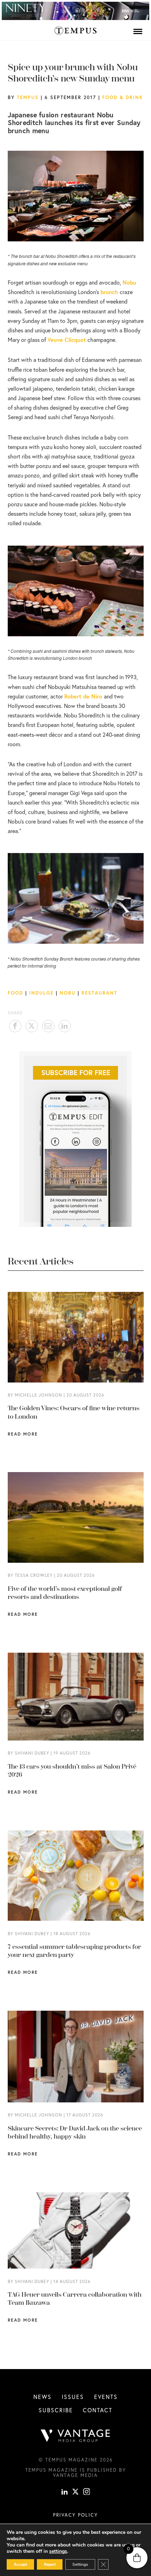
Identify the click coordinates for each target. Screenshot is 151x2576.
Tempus (28, 97)
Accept (20, 2564)
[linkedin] (65, 2492)
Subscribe (56, 2410)
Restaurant (99, 993)
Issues (73, 2397)
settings (58, 2551)
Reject (50, 2564)
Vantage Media (75, 2475)
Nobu (68, 993)
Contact (98, 2410)
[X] (75, 2492)
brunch (109, 292)
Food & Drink (123, 97)
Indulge (41, 993)
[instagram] (87, 2492)
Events (106, 2397)
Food (15, 993)
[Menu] (138, 31)
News (42, 2397)
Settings (80, 2564)
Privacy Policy (75, 2515)
